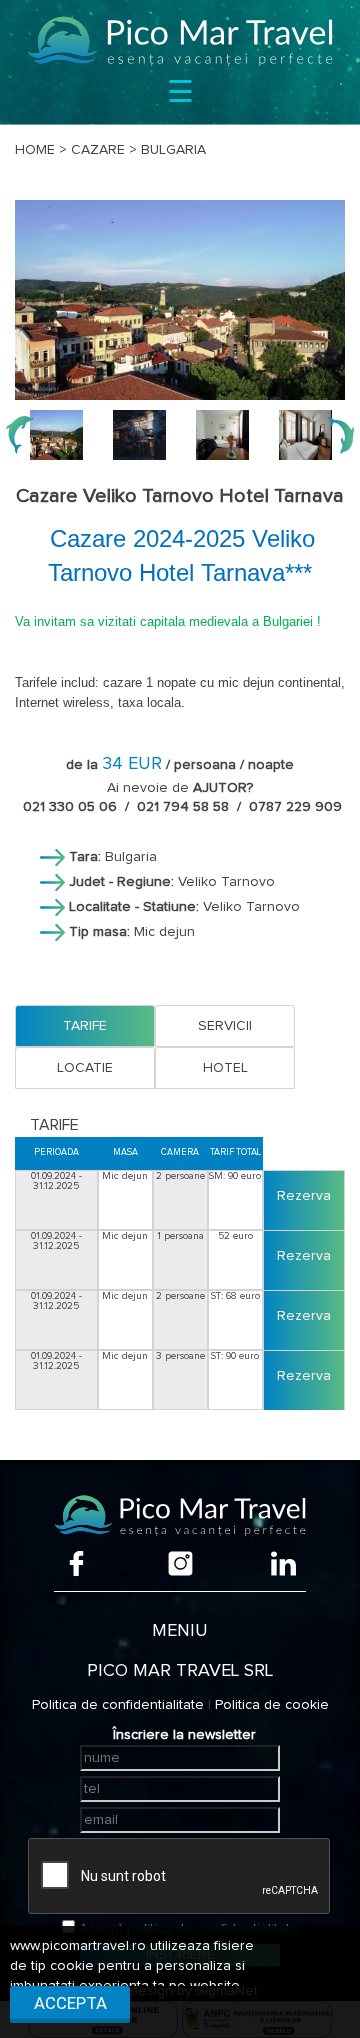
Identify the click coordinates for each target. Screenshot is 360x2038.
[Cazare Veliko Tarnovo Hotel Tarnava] (180, 300)
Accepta (70, 2003)
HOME (35, 150)
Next (340, 435)
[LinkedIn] (283, 1563)
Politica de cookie (272, 1705)
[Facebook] (76, 1563)
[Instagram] (180, 1563)
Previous (20, 435)
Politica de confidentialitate (118, 1705)
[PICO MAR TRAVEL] (180, 41)
